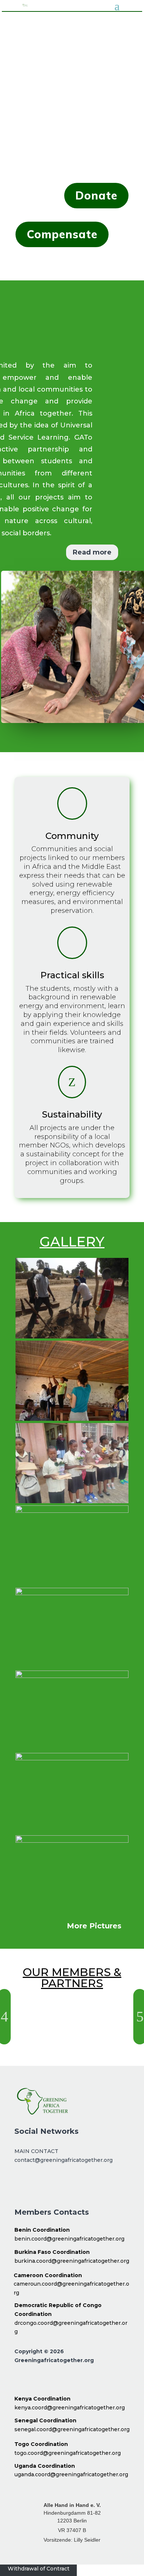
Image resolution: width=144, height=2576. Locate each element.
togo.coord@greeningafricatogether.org (68, 2453)
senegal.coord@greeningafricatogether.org (72, 2429)
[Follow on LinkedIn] (66, 2185)
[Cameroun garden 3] (72, 1511)
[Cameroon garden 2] (72, 1593)
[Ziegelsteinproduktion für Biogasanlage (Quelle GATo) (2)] (72, 1337)
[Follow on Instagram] (45, 2185)
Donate (96, 195)
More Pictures (94, 1926)
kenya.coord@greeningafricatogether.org (70, 2408)
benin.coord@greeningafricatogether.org (69, 2239)
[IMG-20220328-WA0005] (72, 1501)
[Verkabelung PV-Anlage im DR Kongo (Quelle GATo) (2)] (72, 1419)
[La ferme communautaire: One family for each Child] (72, 1841)
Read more (92, 552)
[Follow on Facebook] (24, 2185)
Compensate (62, 234)
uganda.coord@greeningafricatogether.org (71, 2474)
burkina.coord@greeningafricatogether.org (72, 2261)
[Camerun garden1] (72, 1758)
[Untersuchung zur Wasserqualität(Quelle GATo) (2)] (72, 1676)
